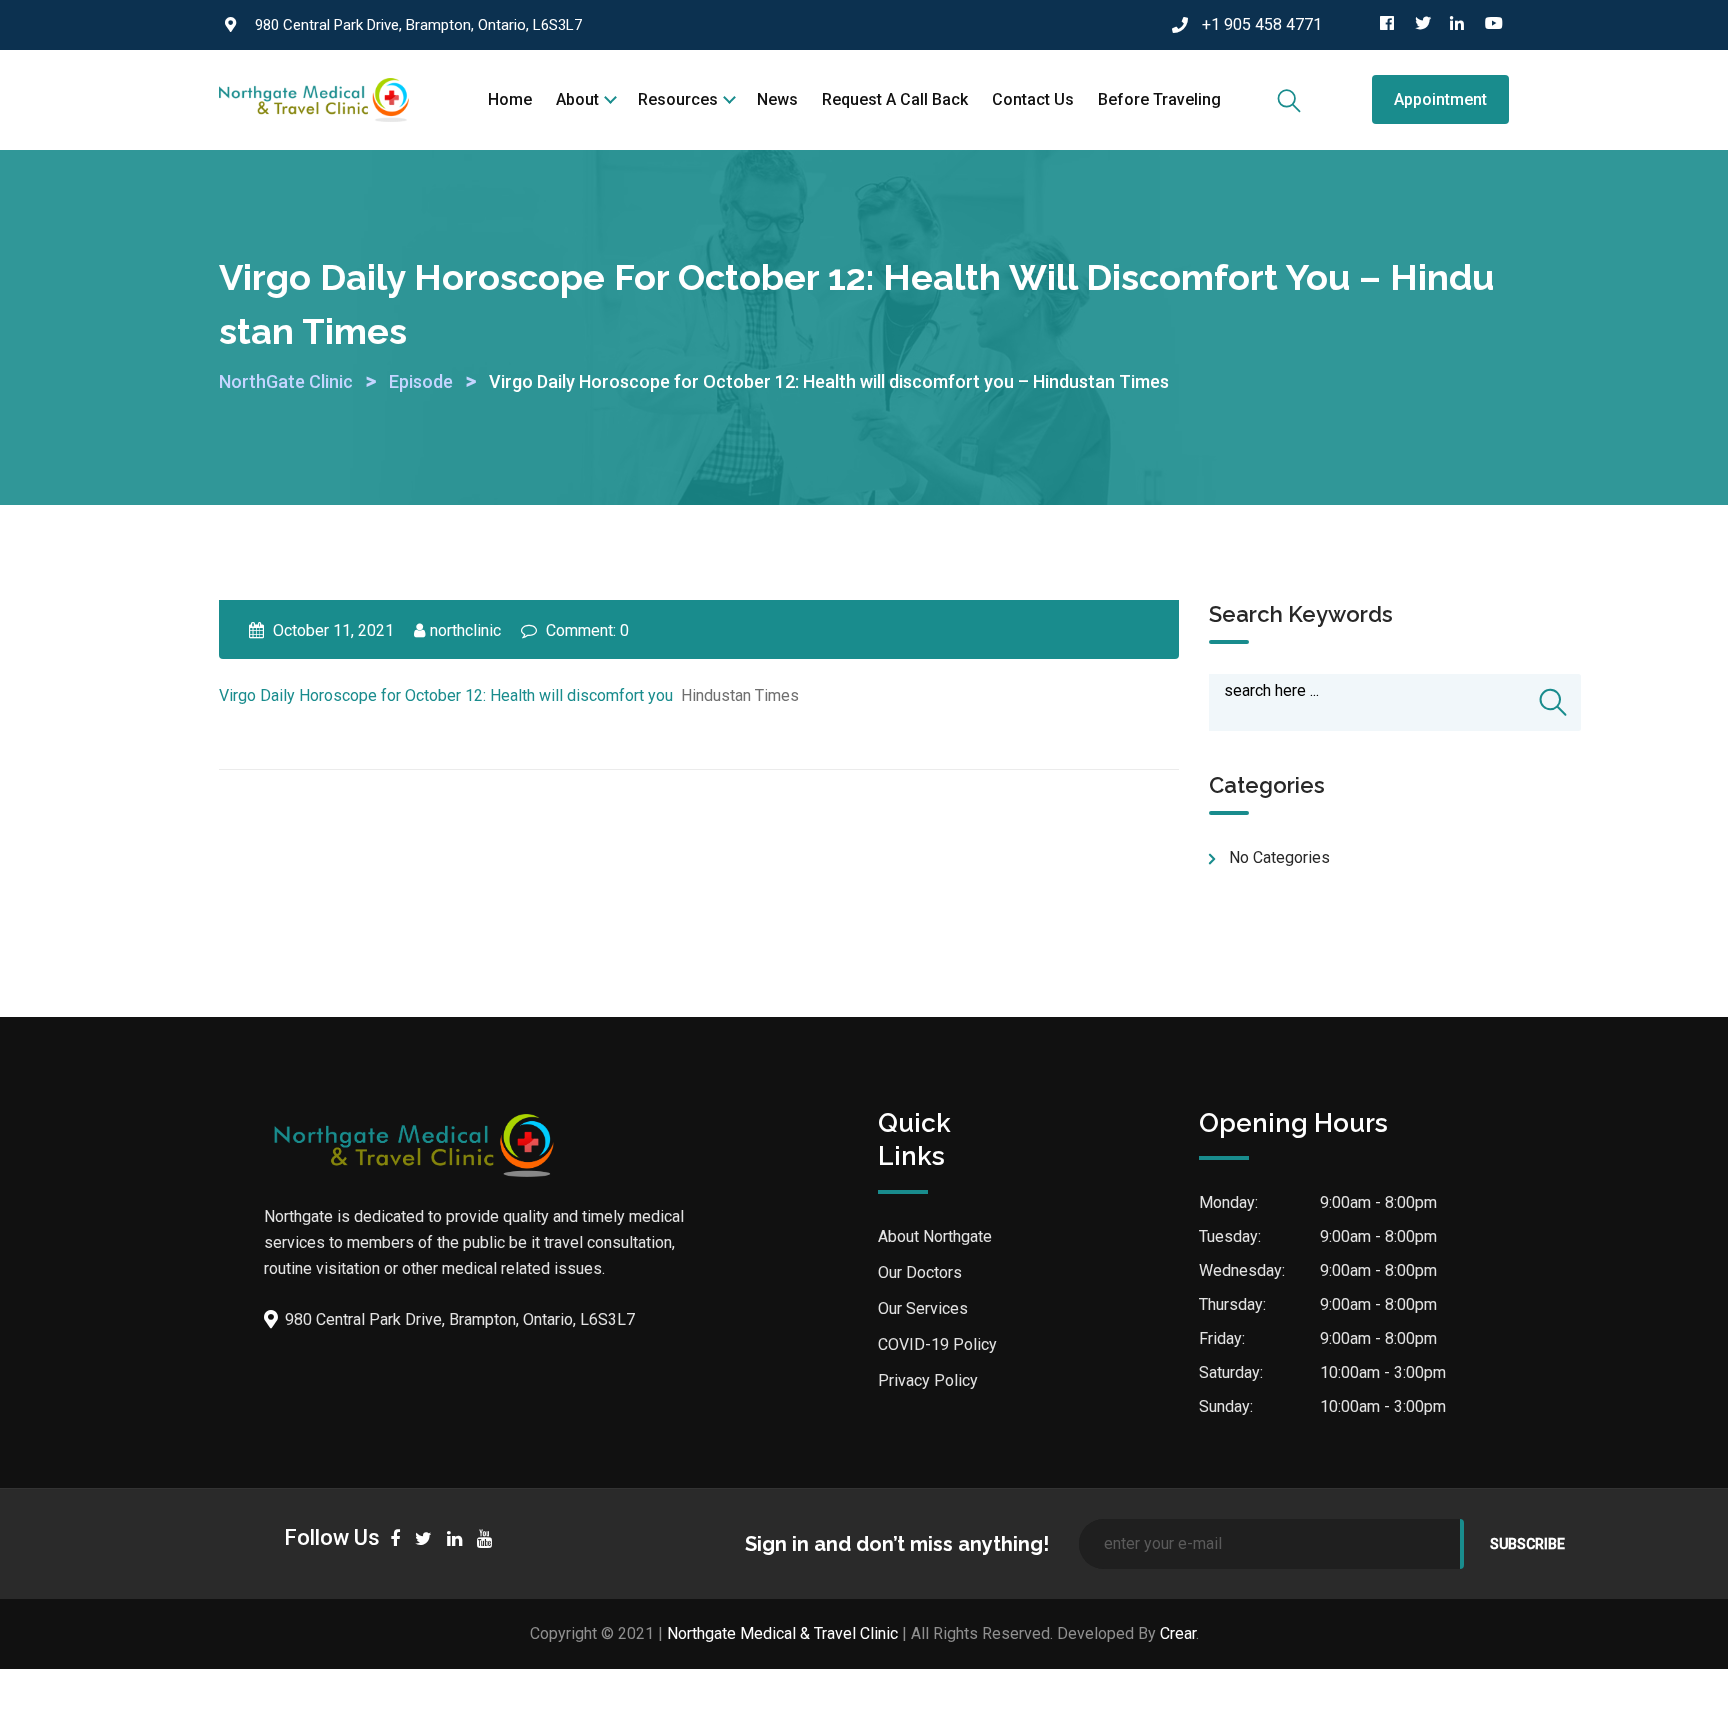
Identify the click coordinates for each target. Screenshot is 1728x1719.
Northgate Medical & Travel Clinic (782, 1633)
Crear (1178, 1633)
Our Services (923, 1308)
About (577, 99)
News (777, 99)
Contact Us (1033, 99)
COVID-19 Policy (937, 1344)
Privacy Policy (928, 1380)
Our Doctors (920, 1272)
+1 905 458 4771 (1262, 24)
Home (510, 99)
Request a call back (895, 99)
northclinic (465, 630)
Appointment (1440, 99)
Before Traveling (1159, 99)
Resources (678, 99)
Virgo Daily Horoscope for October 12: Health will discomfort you (446, 695)
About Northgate (935, 1236)
